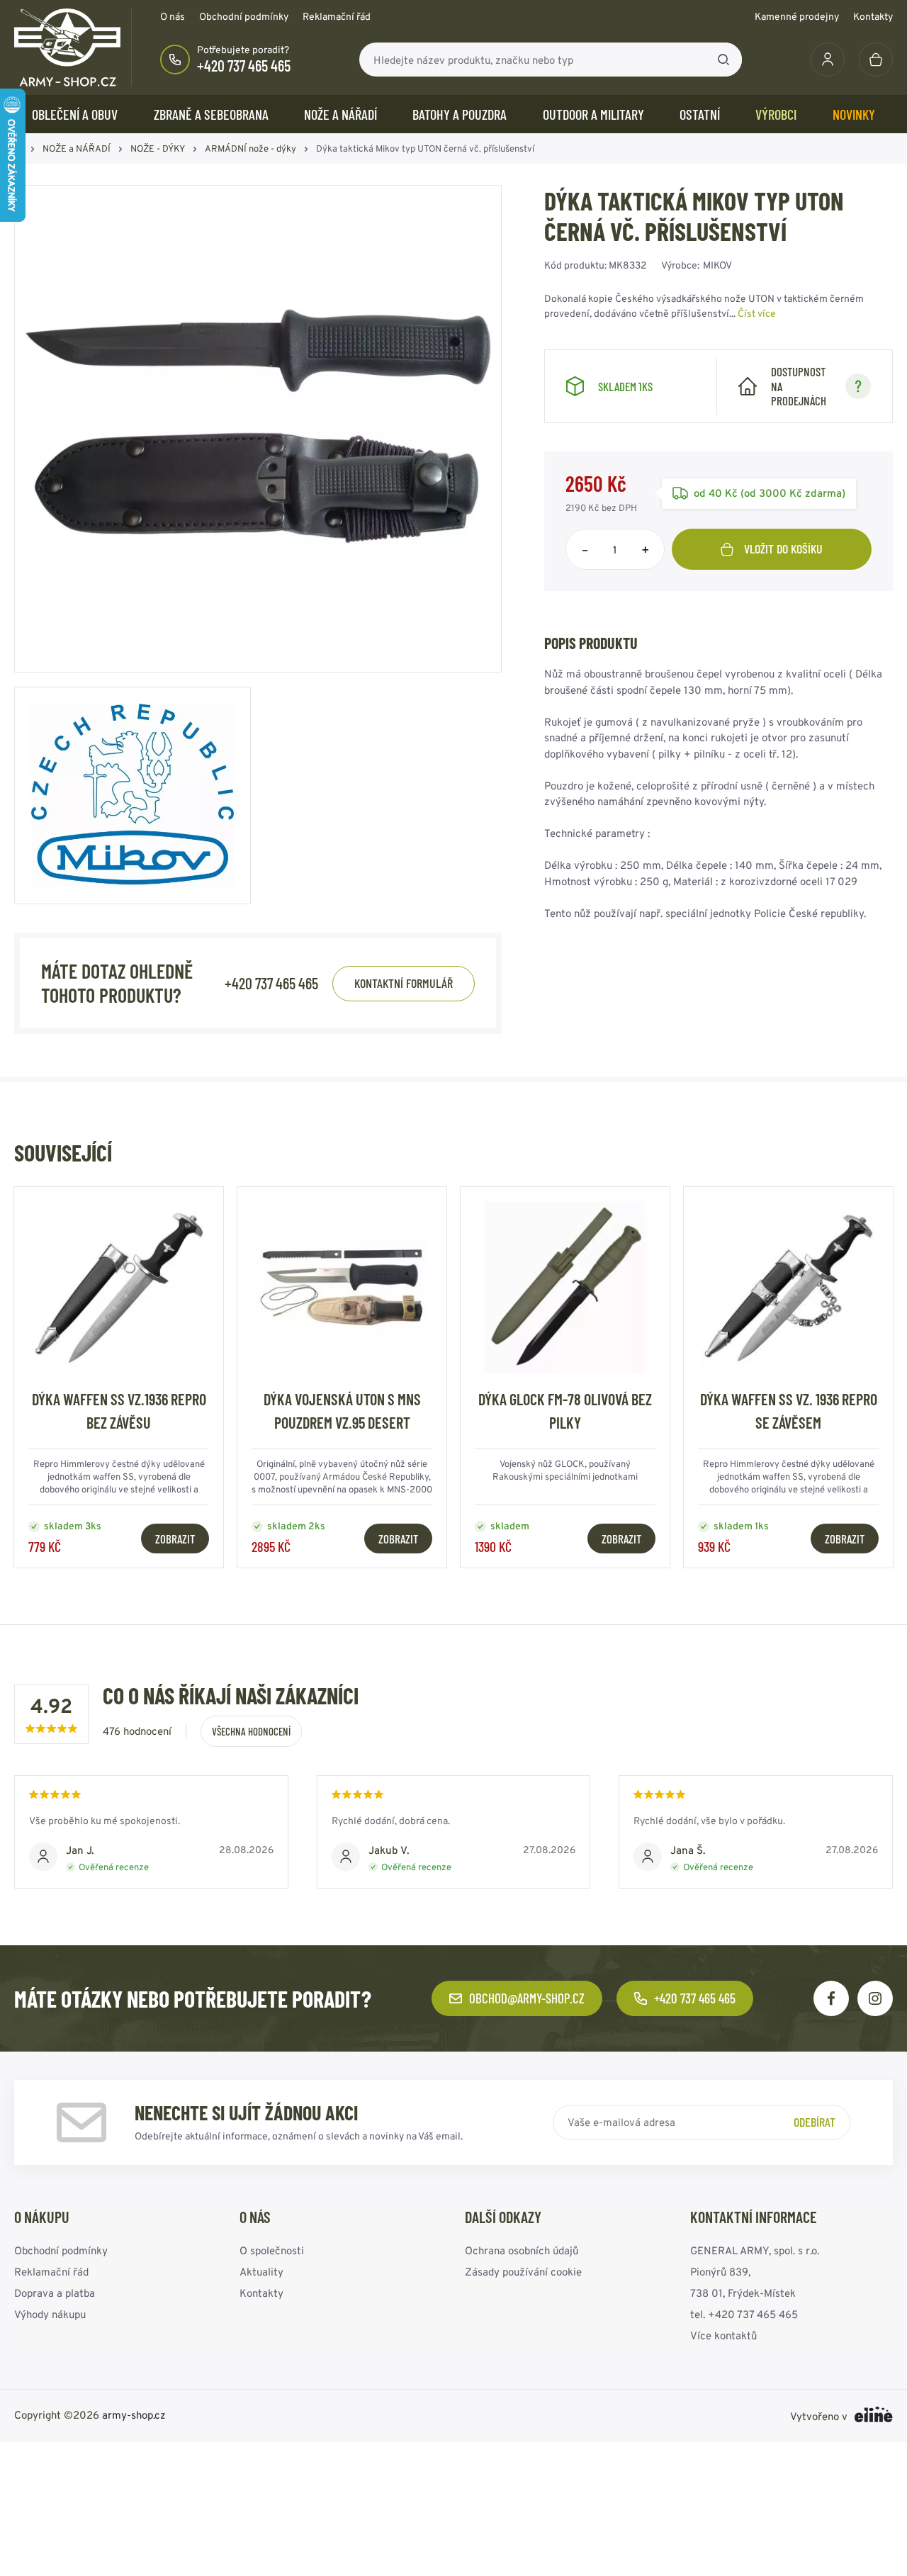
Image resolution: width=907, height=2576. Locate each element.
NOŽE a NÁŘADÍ (340, 114)
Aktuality (261, 2272)
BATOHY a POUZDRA (460, 114)
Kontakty (873, 16)
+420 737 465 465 (244, 65)
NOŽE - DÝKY (158, 148)
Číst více (757, 313)
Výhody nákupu (50, 2314)
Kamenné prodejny (797, 16)
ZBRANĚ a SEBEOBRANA (211, 114)
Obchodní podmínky (244, 16)
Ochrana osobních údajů (522, 2250)
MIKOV (717, 265)
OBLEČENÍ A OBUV (75, 114)
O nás (173, 16)
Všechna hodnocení (251, 1731)
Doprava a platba (55, 2293)
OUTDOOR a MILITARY (593, 114)
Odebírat (815, 2122)
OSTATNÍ (700, 114)
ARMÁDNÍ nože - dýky (250, 148)
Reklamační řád (337, 16)
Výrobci (776, 114)
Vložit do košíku (783, 549)
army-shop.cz (134, 2415)
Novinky (854, 114)
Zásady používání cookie (523, 2272)
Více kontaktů (723, 2335)
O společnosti (272, 2250)
